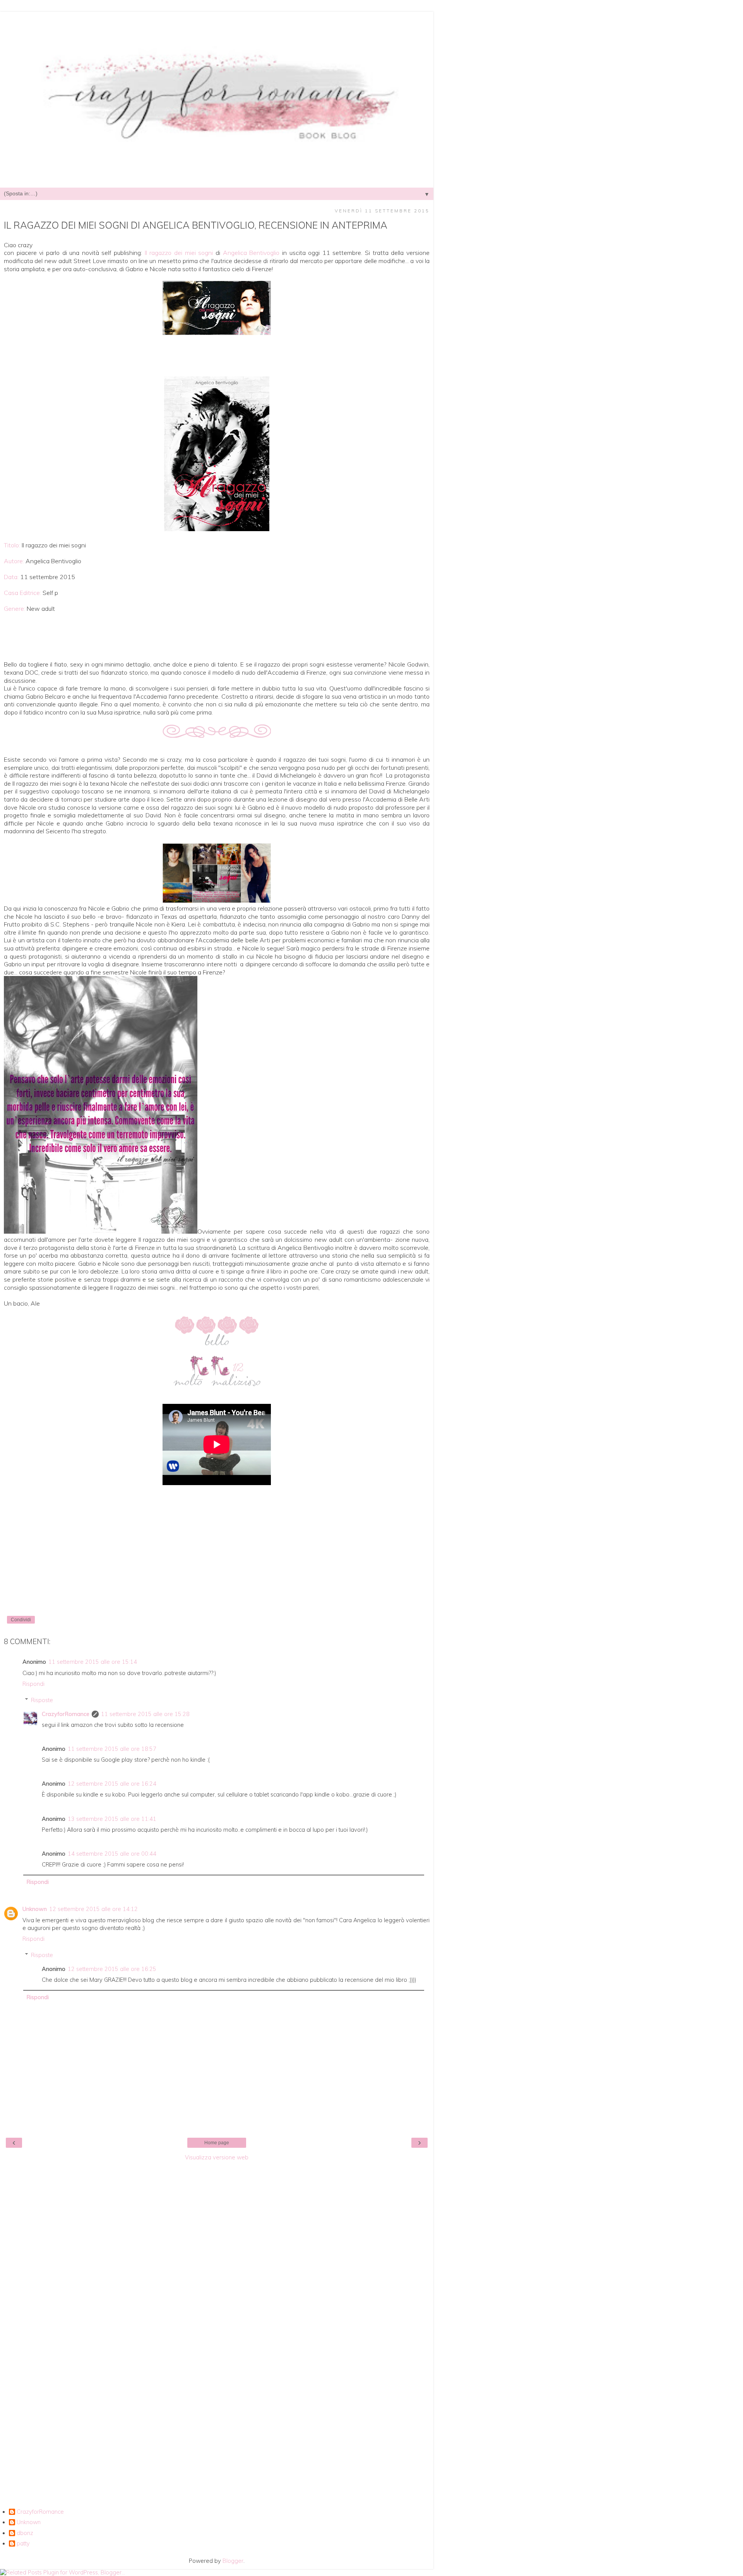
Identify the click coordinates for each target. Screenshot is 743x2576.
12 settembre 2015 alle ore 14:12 (93, 1909)
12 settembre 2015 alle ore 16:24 (112, 1784)
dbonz (25, 2533)
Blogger (233, 2561)
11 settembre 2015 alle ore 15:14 (93, 1662)
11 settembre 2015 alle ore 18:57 (112, 1749)
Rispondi (33, 1684)
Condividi (21, 1620)
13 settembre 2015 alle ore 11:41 (112, 1819)
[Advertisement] (217, 2281)
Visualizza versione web (217, 2157)
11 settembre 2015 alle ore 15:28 (145, 1714)
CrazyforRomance (66, 1714)
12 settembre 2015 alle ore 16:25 (112, 1969)
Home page (217, 2143)
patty (23, 2544)
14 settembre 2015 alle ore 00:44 (112, 1854)
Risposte (42, 1700)
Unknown (35, 1909)
